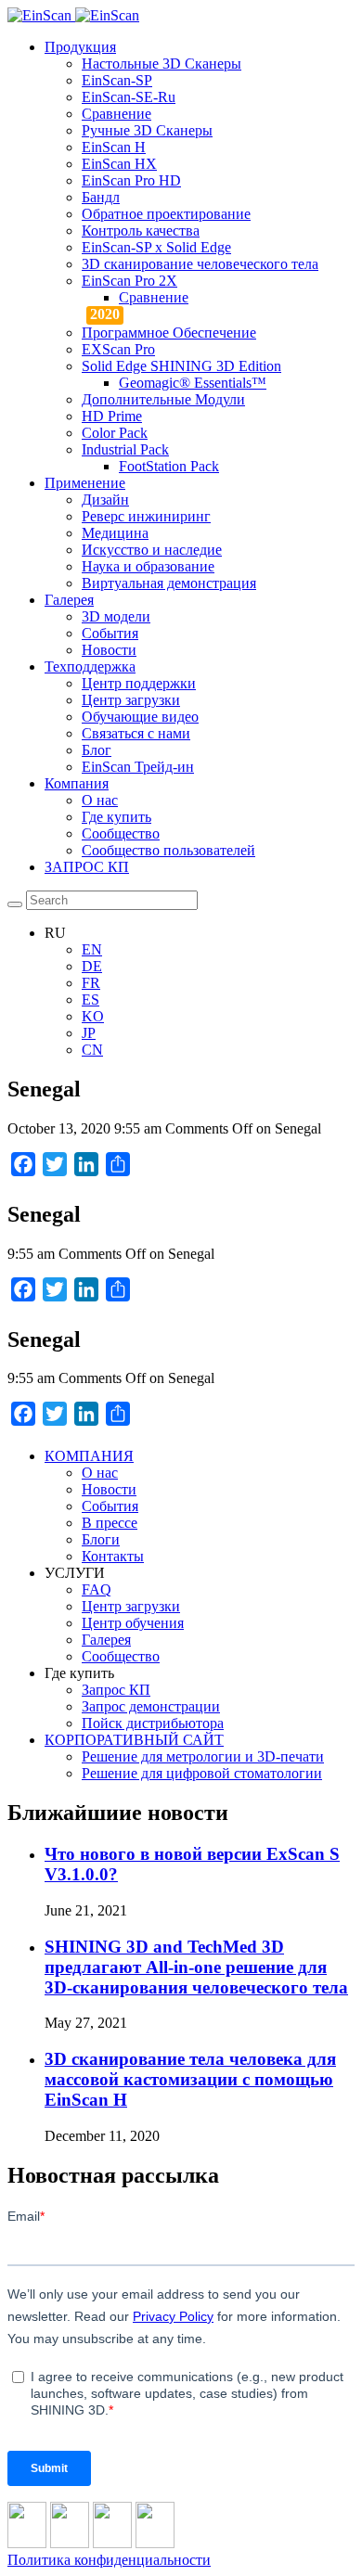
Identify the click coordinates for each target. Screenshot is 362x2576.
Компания (77, 783)
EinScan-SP (117, 80)
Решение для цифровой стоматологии (202, 1773)
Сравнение (116, 114)
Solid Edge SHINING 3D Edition (181, 366)
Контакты (113, 1556)
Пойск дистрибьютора (153, 1723)
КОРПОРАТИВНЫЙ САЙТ (134, 1740)
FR (91, 983)
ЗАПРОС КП (87, 867)
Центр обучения (133, 1623)
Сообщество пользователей (168, 850)
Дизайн (105, 500)
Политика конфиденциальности (109, 2560)
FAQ (97, 1589)
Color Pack (115, 433)
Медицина (115, 533)
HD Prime (112, 416)
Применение (85, 483)
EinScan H (114, 147)
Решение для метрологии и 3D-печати (203, 1756)
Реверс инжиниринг (146, 516)
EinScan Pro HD (131, 180)
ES (90, 1000)
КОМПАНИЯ (89, 1456)
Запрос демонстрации (151, 1706)
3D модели (116, 616)
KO (93, 1016)
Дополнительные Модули (163, 399)
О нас (100, 800)
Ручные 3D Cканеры (147, 130)
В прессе (110, 1523)
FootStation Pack (169, 466)
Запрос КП (116, 1690)
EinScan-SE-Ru (129, 97)
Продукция (80, 47)
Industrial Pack (125, 449)
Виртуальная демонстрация (169, 583)
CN (92, 1050)
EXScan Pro (118, 349)
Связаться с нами (136, 733)
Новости (109, 650)
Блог (97, 750)
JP (89, 1033)
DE (92, 966)
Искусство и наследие (152, 550)
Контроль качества (141, 231)
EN (92, 949)
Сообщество (121, 833)
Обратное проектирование (166, 214)
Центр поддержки (139, 683)
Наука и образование (148, 566)
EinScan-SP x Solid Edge (156, 247)
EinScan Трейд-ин (138, 767)
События (110, 633)
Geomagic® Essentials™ (193, 383)
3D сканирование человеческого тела (200, 264)
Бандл (101, 197)
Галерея (69, 600)
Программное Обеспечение (169, 333)
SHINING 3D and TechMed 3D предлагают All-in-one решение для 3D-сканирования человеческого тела (196, 1967)
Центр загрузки (131, 700)
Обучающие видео (140, 717)
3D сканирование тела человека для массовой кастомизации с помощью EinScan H (190, 2079)
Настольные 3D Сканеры (162, 64)
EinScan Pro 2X (129, 281)
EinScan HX (119, 164)
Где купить (116, 817)
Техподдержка (90, 666)
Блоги (101, 1539)
